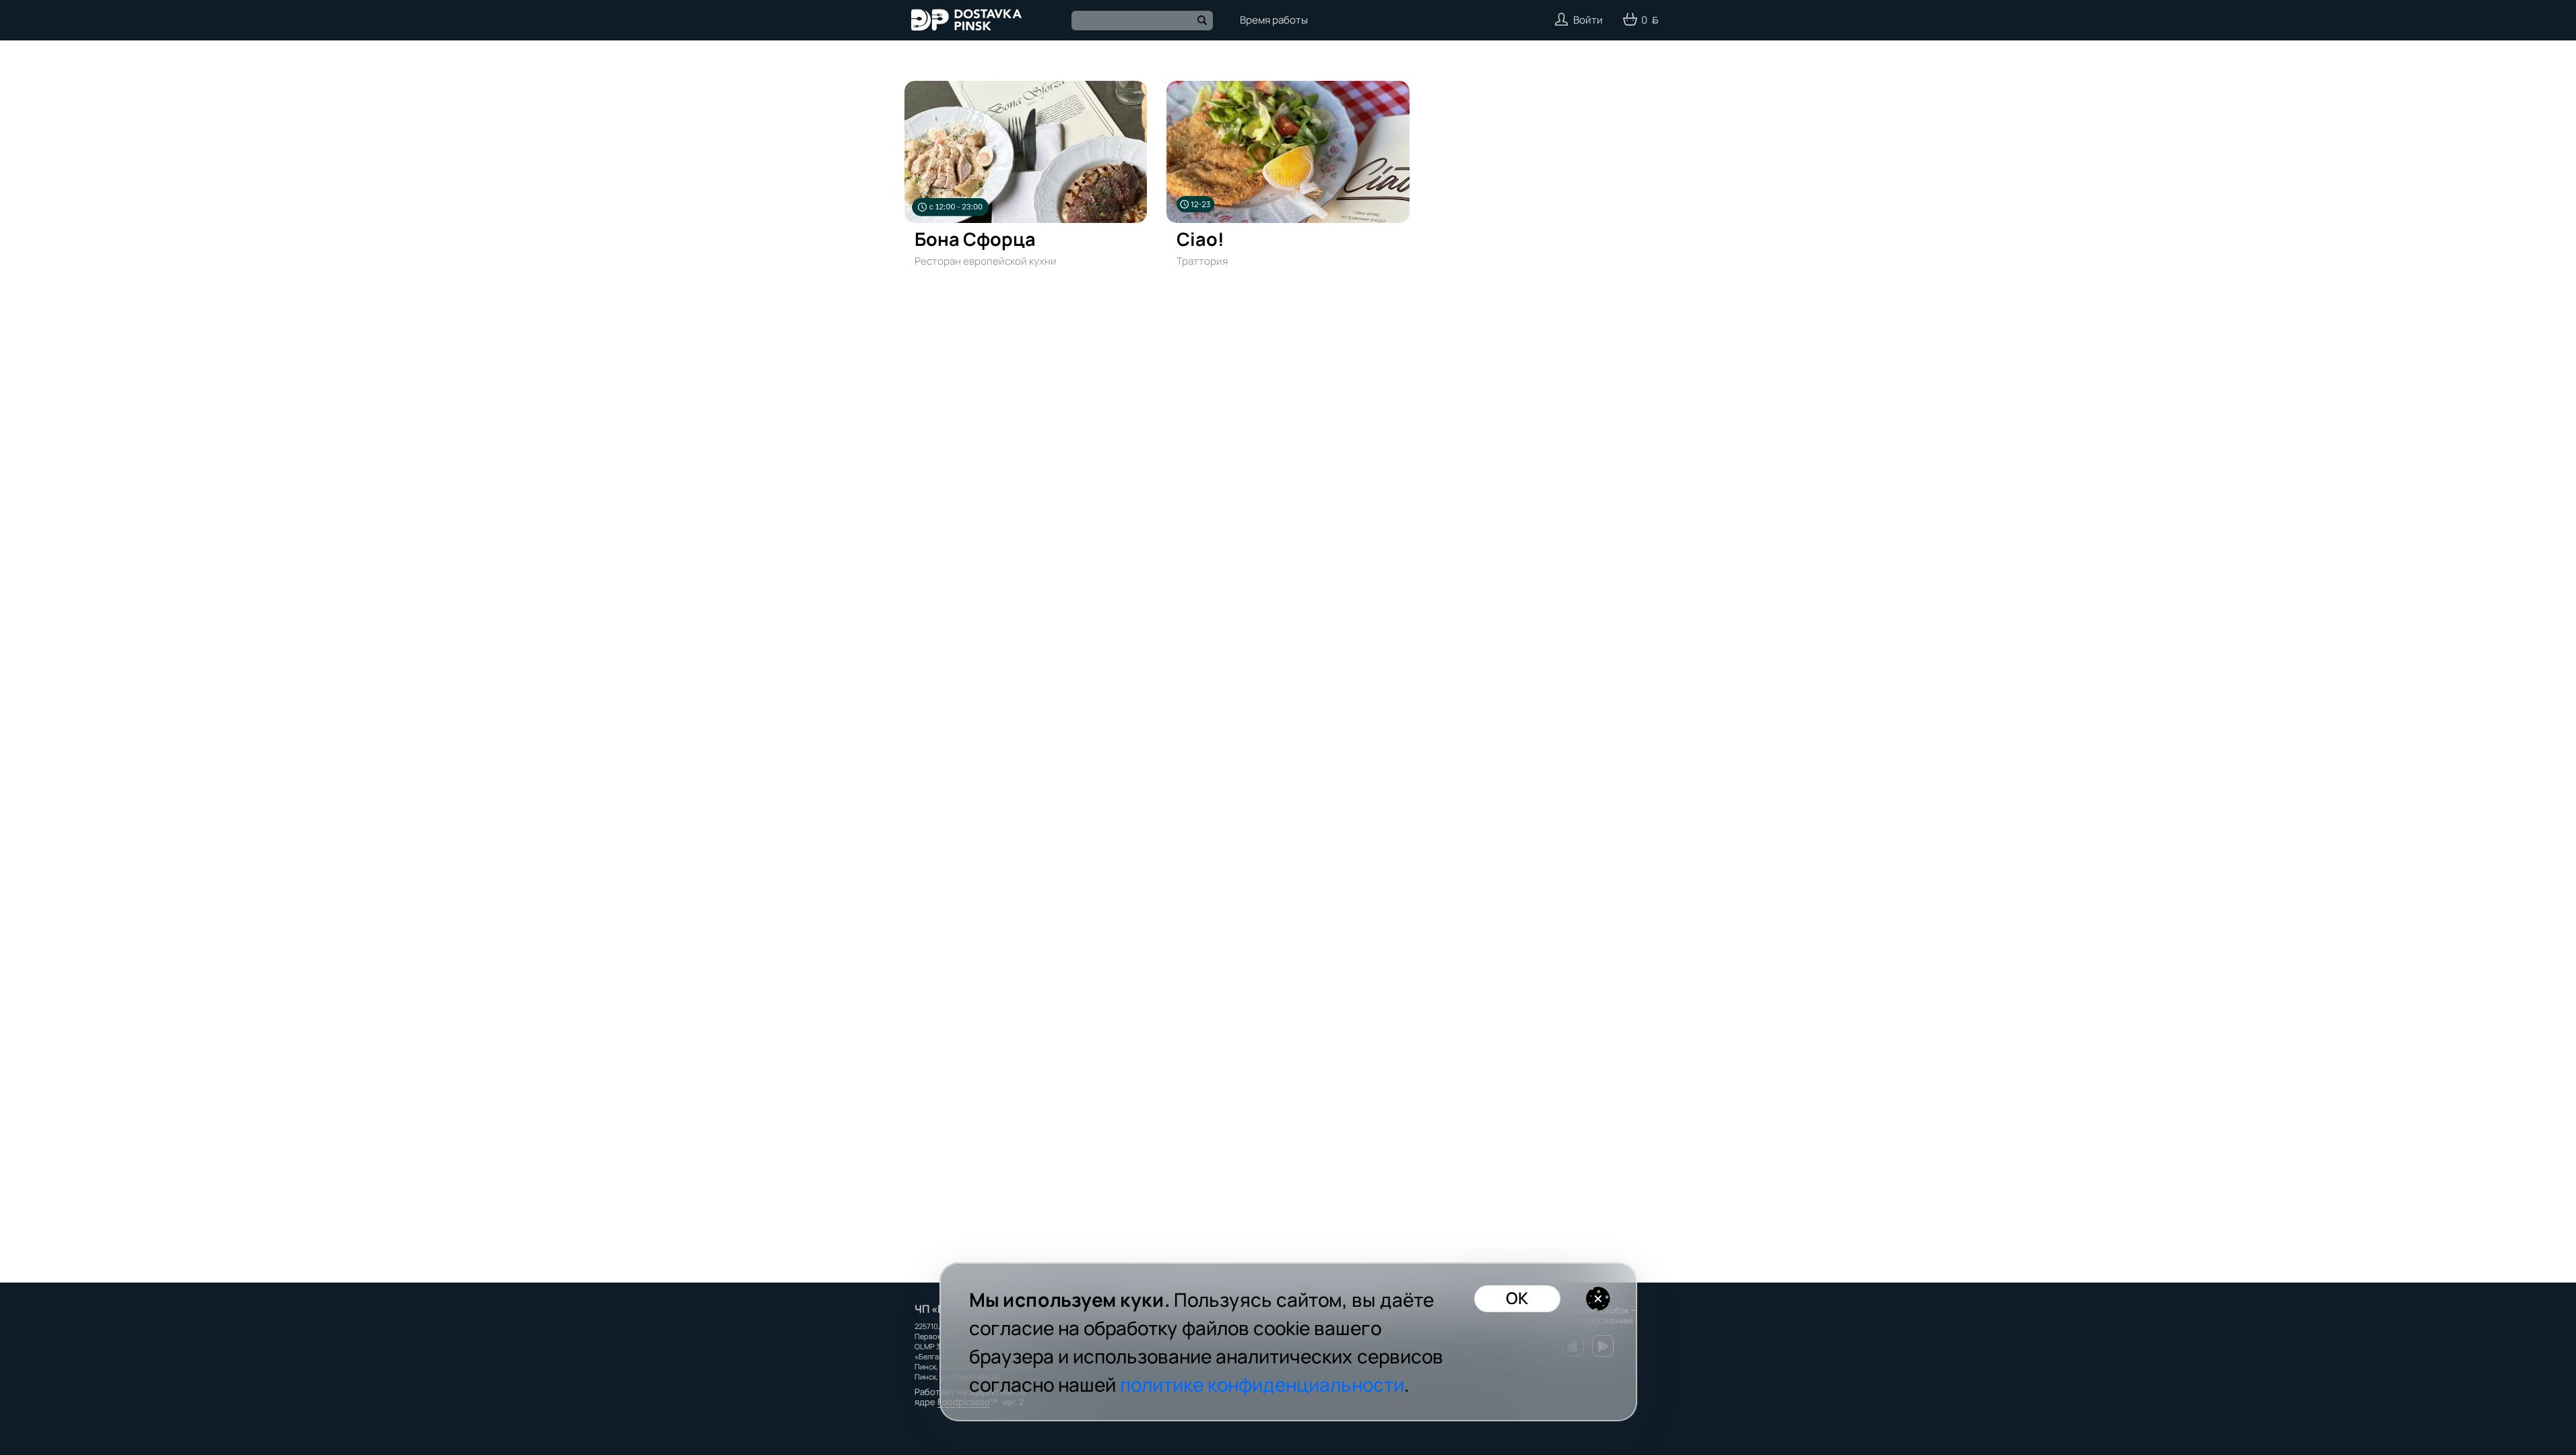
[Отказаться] (1598, 1299)
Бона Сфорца (975, 239)
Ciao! (1200, 239)
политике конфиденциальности (1262, 1384)
